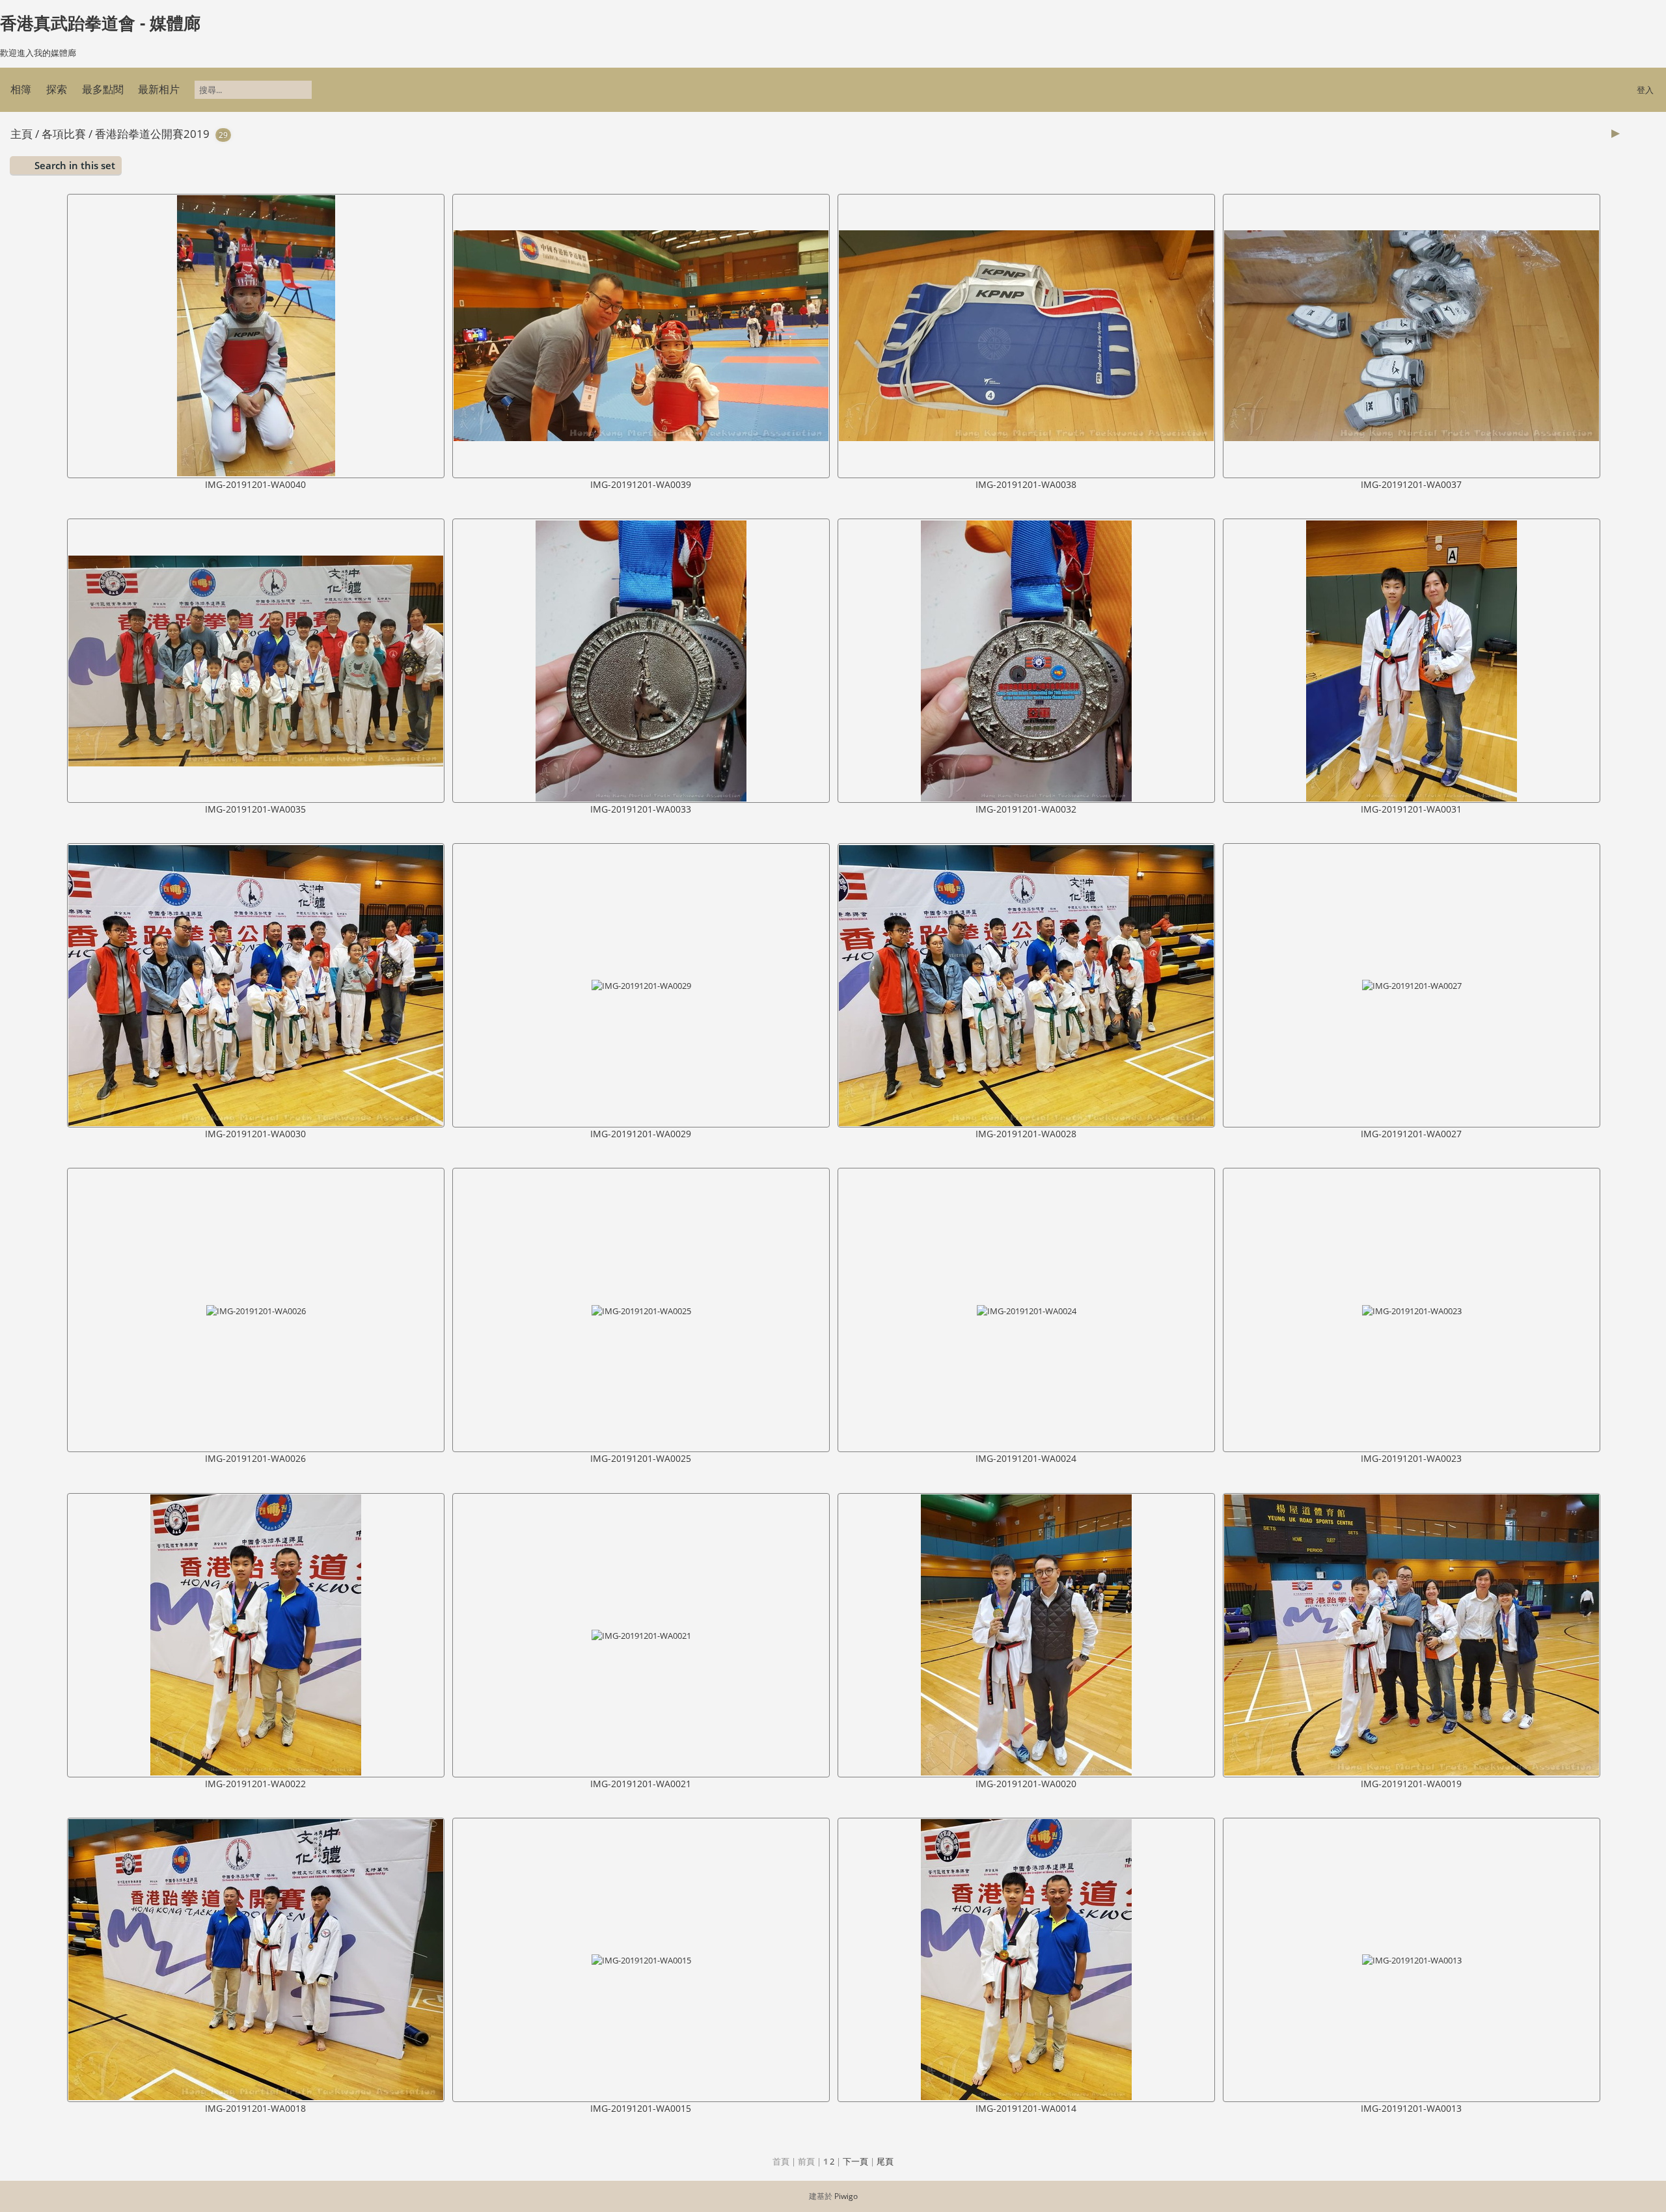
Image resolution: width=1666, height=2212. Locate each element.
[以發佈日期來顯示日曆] (1633, 133)
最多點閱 (103, 89)
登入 (1645, 90)
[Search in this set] (1583, 133)
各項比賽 (64, 134)
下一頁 (855, 2161)
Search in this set (75, 165)
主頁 (21, 134)
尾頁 (885, 2161)
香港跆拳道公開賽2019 (152, 134)
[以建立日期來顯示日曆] (1650, 133)
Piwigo (846, 2196)
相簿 (21, 89)
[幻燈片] (1616, 133)
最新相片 (159, 89)
